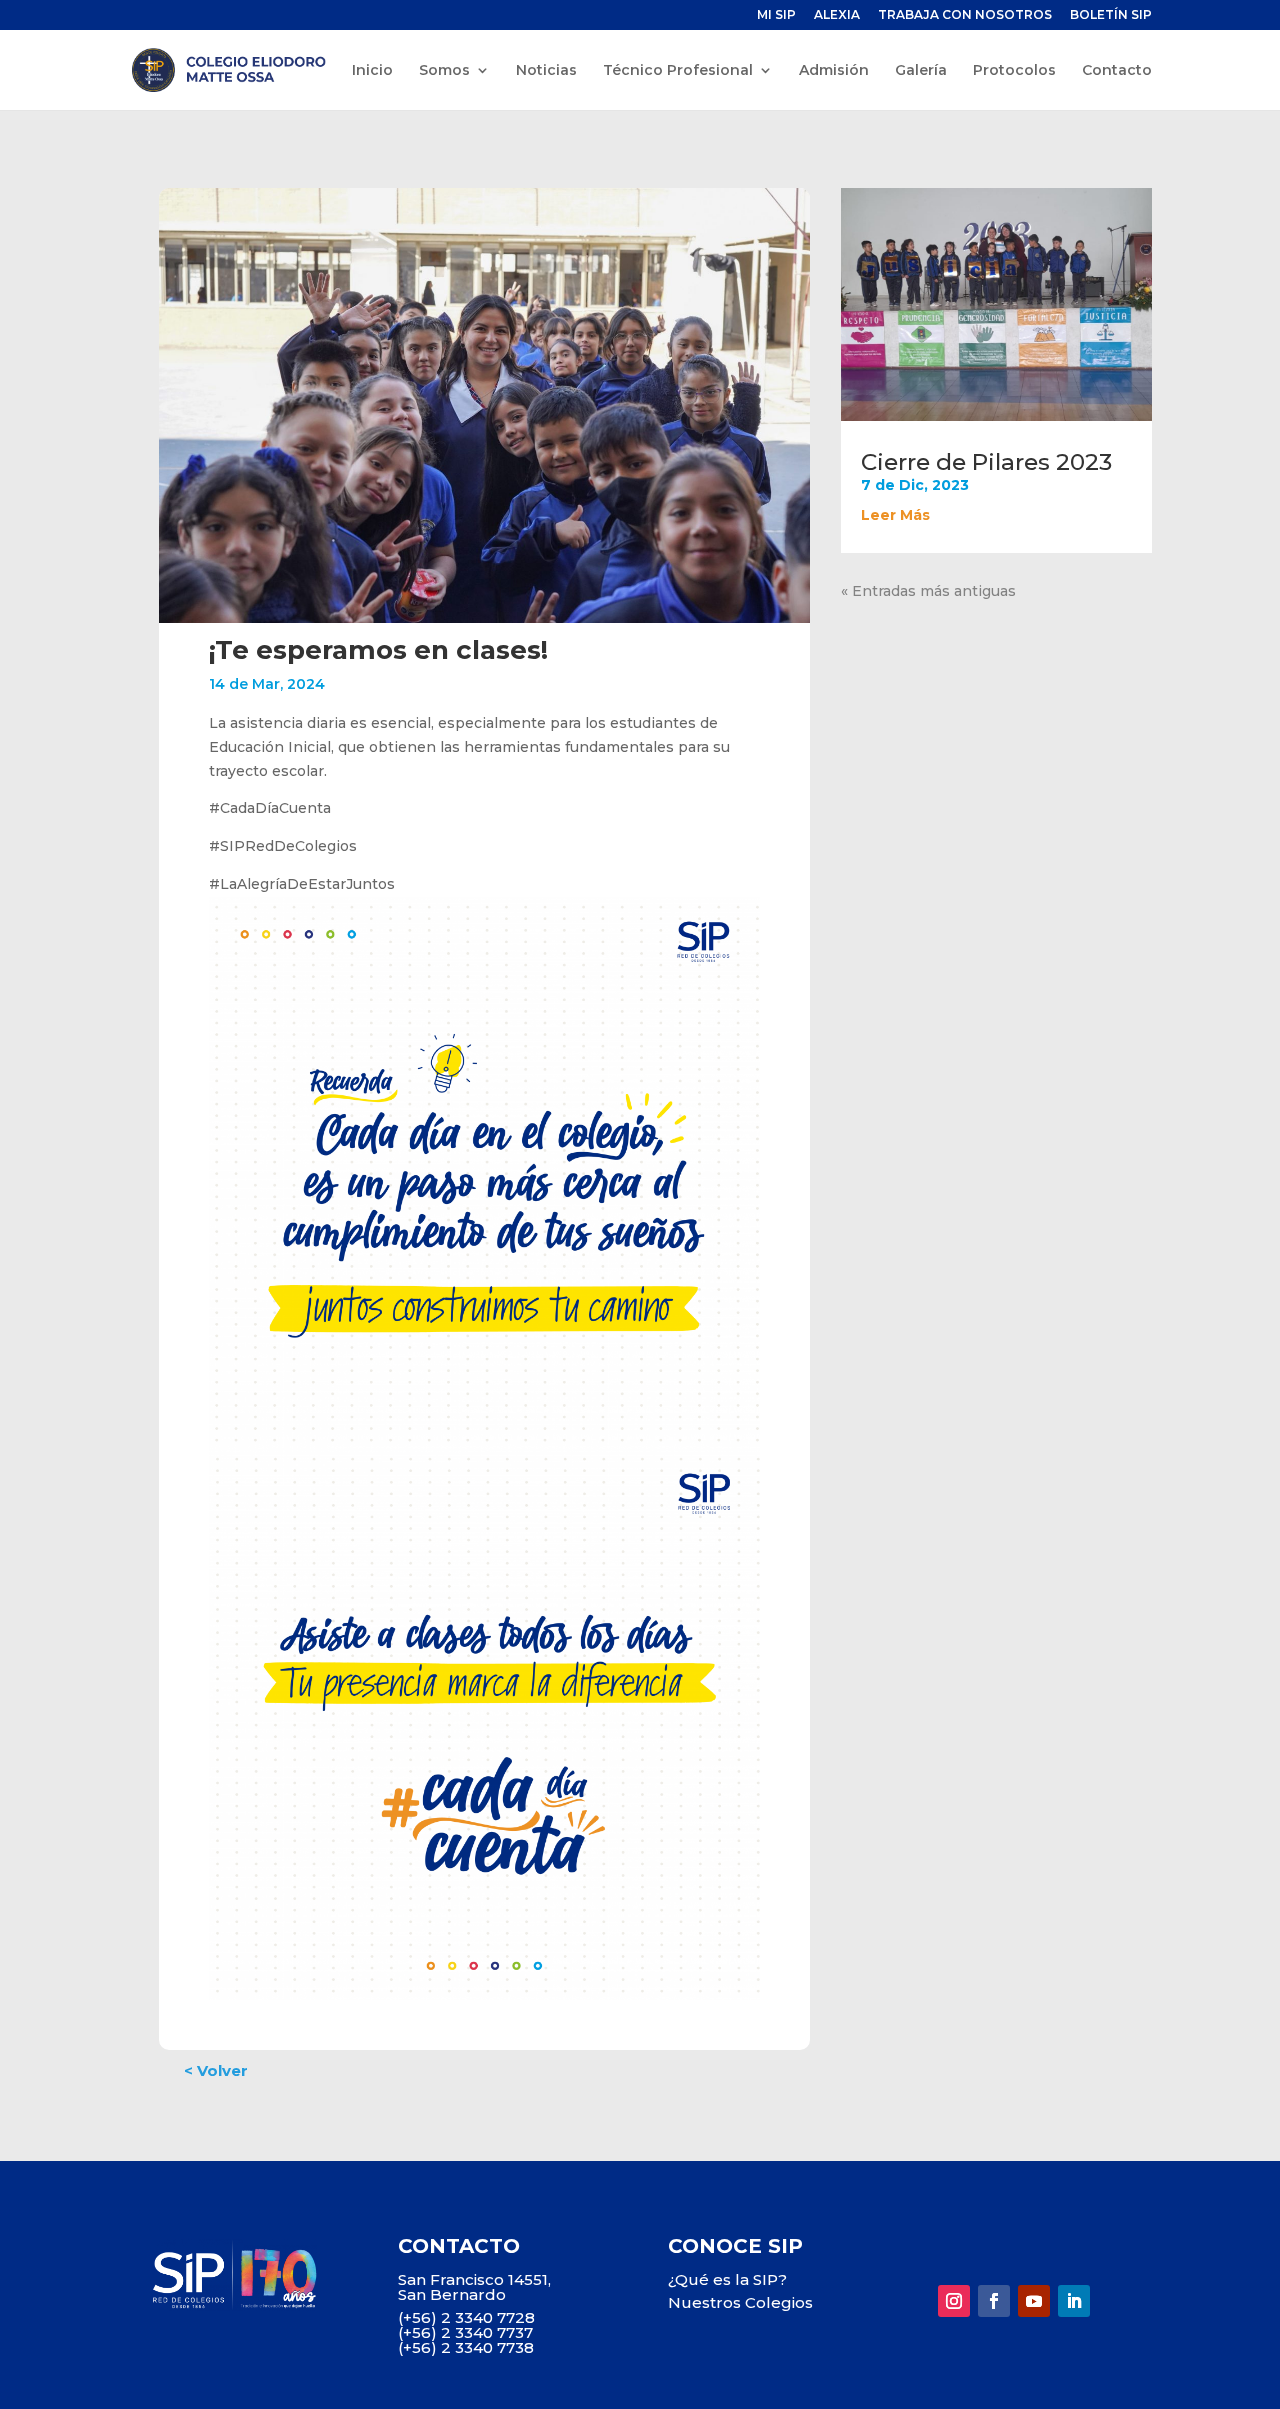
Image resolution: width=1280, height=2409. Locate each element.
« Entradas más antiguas (928, 591)
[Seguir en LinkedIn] (1074, 2301)
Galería (921, 71)
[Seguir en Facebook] (994, 2301)
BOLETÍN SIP (1111, 15)
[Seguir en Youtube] (1034, 2301)
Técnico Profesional (678, 71)
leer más (895, 515)
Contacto (1117, 71)
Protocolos (1014, 71)
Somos (444, 71)
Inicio (372, 71)
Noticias (546, 71)
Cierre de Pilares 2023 (986, 462)
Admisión (834, 71)
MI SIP (776, 15)
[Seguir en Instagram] (954, 2301)
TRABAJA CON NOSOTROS (965, 15)
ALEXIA (837, 15)
